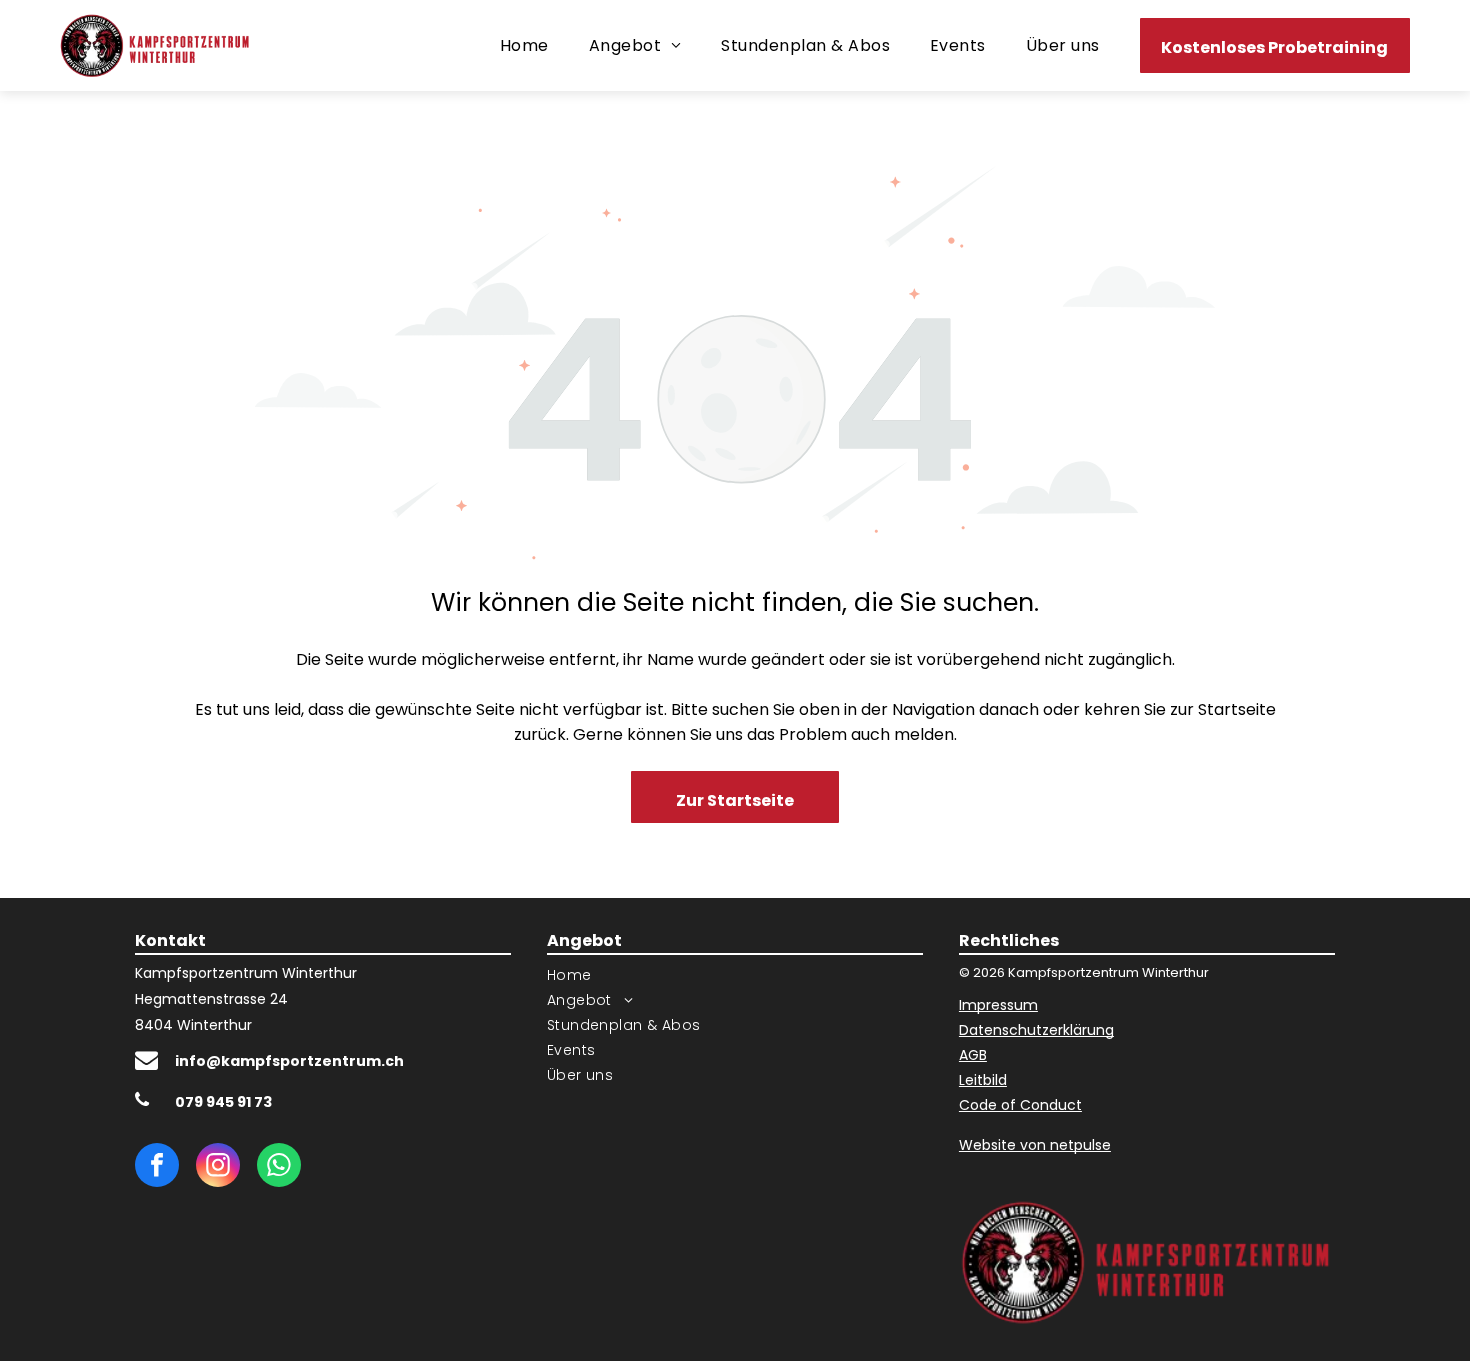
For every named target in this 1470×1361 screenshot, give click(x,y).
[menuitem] (524, 45)
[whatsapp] (279, 1167)
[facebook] (157, 1167)
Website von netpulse (1035, 1145)
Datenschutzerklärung (1036, 1030)
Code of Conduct (1020, 1105)
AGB (973, 1055)
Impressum (998, 1005)
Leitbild (983, 1080)
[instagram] (218, 1167)
